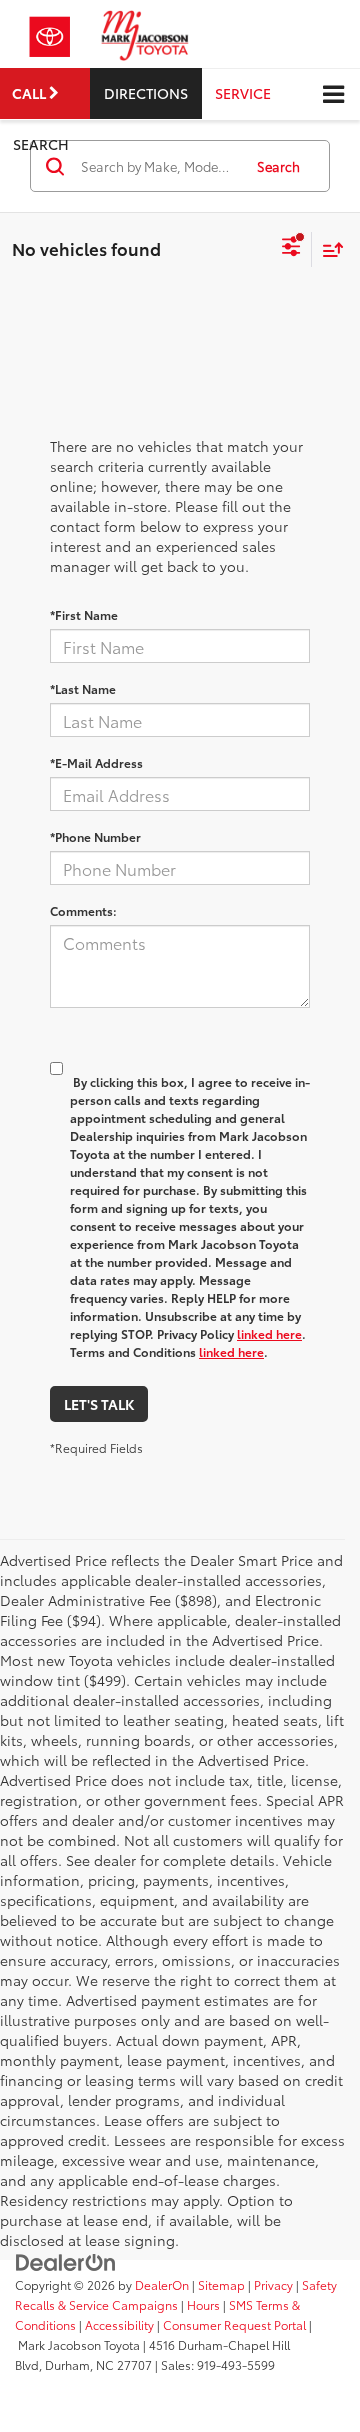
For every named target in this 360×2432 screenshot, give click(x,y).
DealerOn (162, 2284)
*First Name (84, 614)
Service (243, 93)
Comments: (83, 910)
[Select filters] (291, 249)
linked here (269, 1333)
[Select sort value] (328, 249)
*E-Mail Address (96, 762)
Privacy (273, 2284)
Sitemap (221, 2284)
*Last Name (83, 688)
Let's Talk (99, 1404)
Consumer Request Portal (234, 2324)
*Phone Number (95, 836)
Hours (203, 2304)
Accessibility (119, 2324)
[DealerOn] (66, 2261)
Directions (146, 93)
